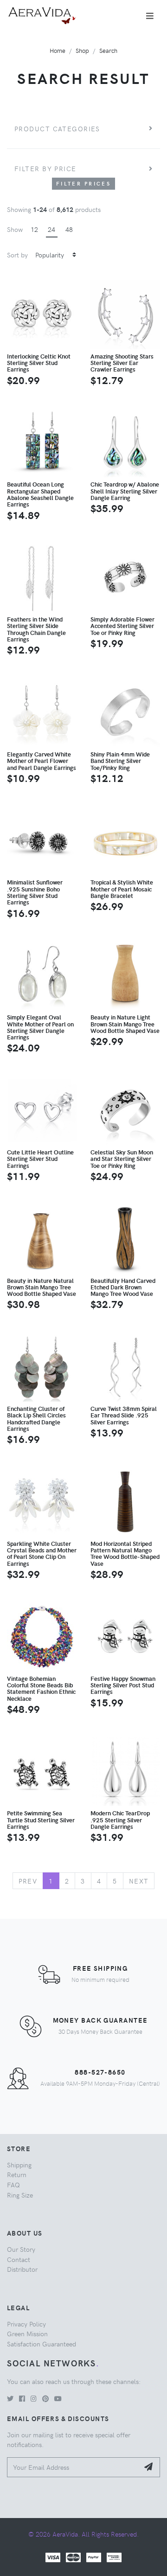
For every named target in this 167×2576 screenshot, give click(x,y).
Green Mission (27, 2333)
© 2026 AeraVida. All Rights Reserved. (83, 2534)
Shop (82, 50)
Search (108, 50)
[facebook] (22, 2398)
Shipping (19, 2165)
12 (34, 229)
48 (69, 229)
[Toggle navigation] (150, 16)
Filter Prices (83, 183)
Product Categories (57, 128)
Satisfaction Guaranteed (42, 2344)
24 (51, 229)
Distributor (22, 2269)
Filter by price (45, 168)
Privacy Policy (26, 2324)
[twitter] (10, 2398)
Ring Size (20, 2195)
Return (17, 2174)
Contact (19, 2259)
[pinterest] (45, 2398)
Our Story (21, 2249)
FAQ (13, 2185)
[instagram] (34, 2398)
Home (58, 50)
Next (139, 1881)
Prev (28, 1881)
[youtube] (58, 2398)
